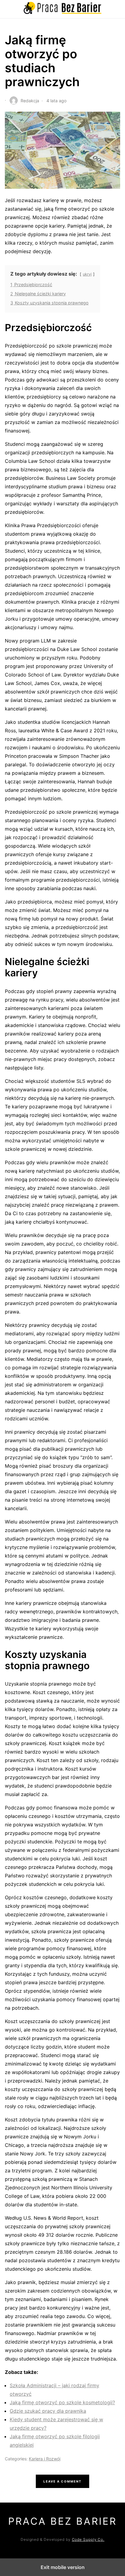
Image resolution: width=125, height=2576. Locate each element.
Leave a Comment (62, 2481)
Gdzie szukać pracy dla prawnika (48, 2411)
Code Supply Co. (88, 2539)
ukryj (87, 274)
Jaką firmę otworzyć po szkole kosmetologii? (62, 2402)
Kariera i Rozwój (45, 2459)
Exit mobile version (63, 2567)
